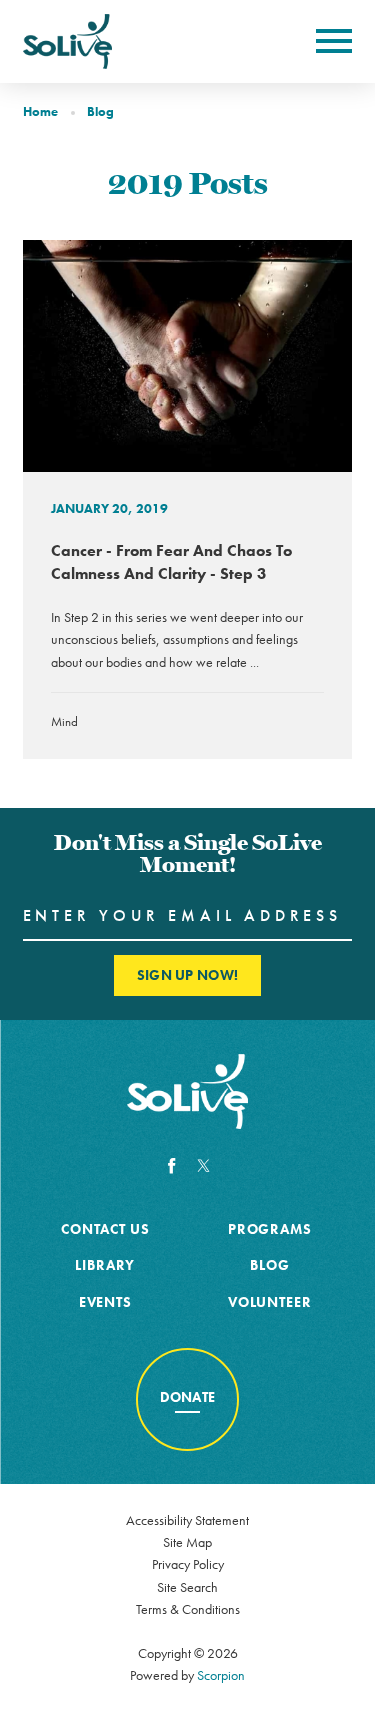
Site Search (187, 1587)
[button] (334, 41)
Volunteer (270, 1302)
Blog (100, 112)
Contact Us (105, 1229)
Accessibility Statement (187, 1520)
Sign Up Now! (187, 975)
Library (105, 1265)
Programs (270, 1229)
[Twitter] (203, 1166)
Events (105, 1302)
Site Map (187, 1542)
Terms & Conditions (188, 1609)
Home (40, 112)
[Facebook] (171, 1166)
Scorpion (221, 1675)
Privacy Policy (188, 1564)
